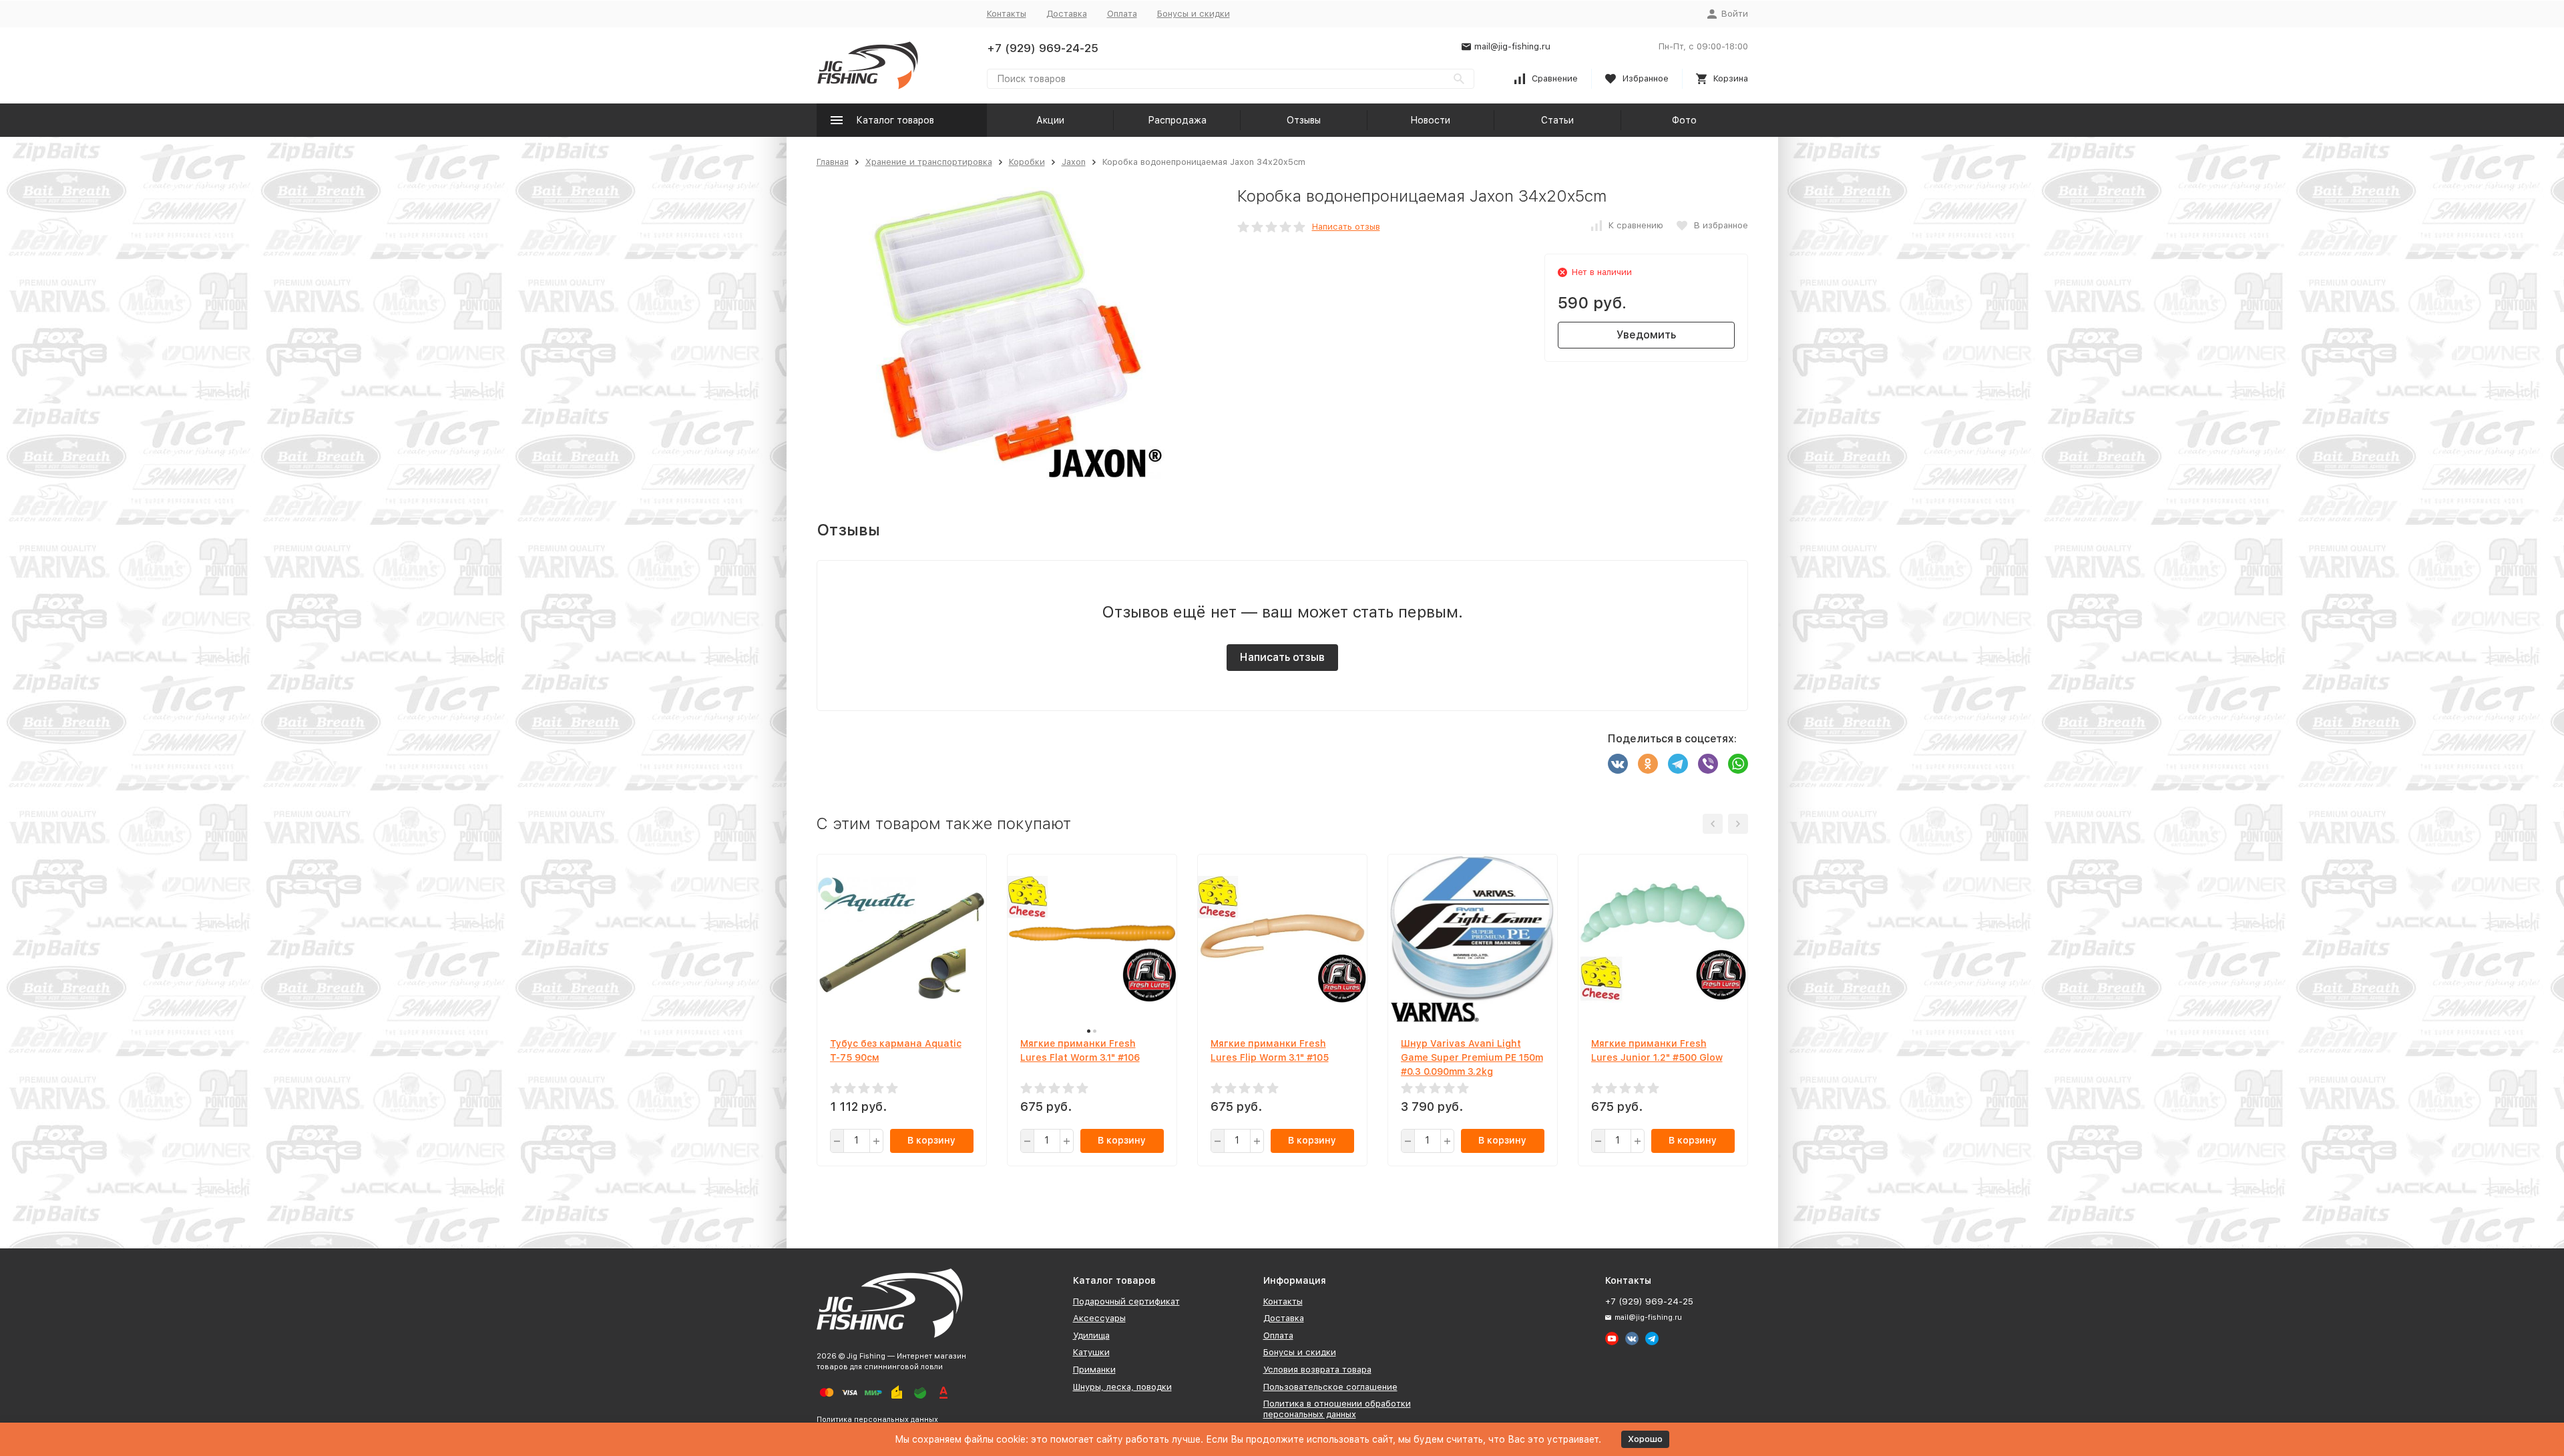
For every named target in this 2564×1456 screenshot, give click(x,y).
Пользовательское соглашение (1330, 1387)
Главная (833, 162)
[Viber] (1708, 764)
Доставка (1067, 14)
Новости (1430, 120)
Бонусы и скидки (1194, 14)
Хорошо (1645, 1439)
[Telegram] (1678, 764)
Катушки (1091, 1352)
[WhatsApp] (1738, 764)
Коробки (1027, 162)
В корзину (931, 1140)
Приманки (1094, 1370)
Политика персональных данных (877, 1420)
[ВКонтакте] (1618, 764)
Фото (1684, 120)
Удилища (1091, 1336)
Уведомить (1646, 335)
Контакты (1007, 14)
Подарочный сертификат (1126, 1301)
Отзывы (1304, 120)
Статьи (1557, 120)
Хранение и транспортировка (929, 162)
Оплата (1122, 14)
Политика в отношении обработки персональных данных (1337, 1409)
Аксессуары (1099, 1318)
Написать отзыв (1346, 227)
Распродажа (1177, 120)
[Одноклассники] (1648, 764)
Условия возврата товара (1317, 1370)
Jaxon (1074, 162)
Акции (1050, 120)
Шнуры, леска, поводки (1122, 1387)
